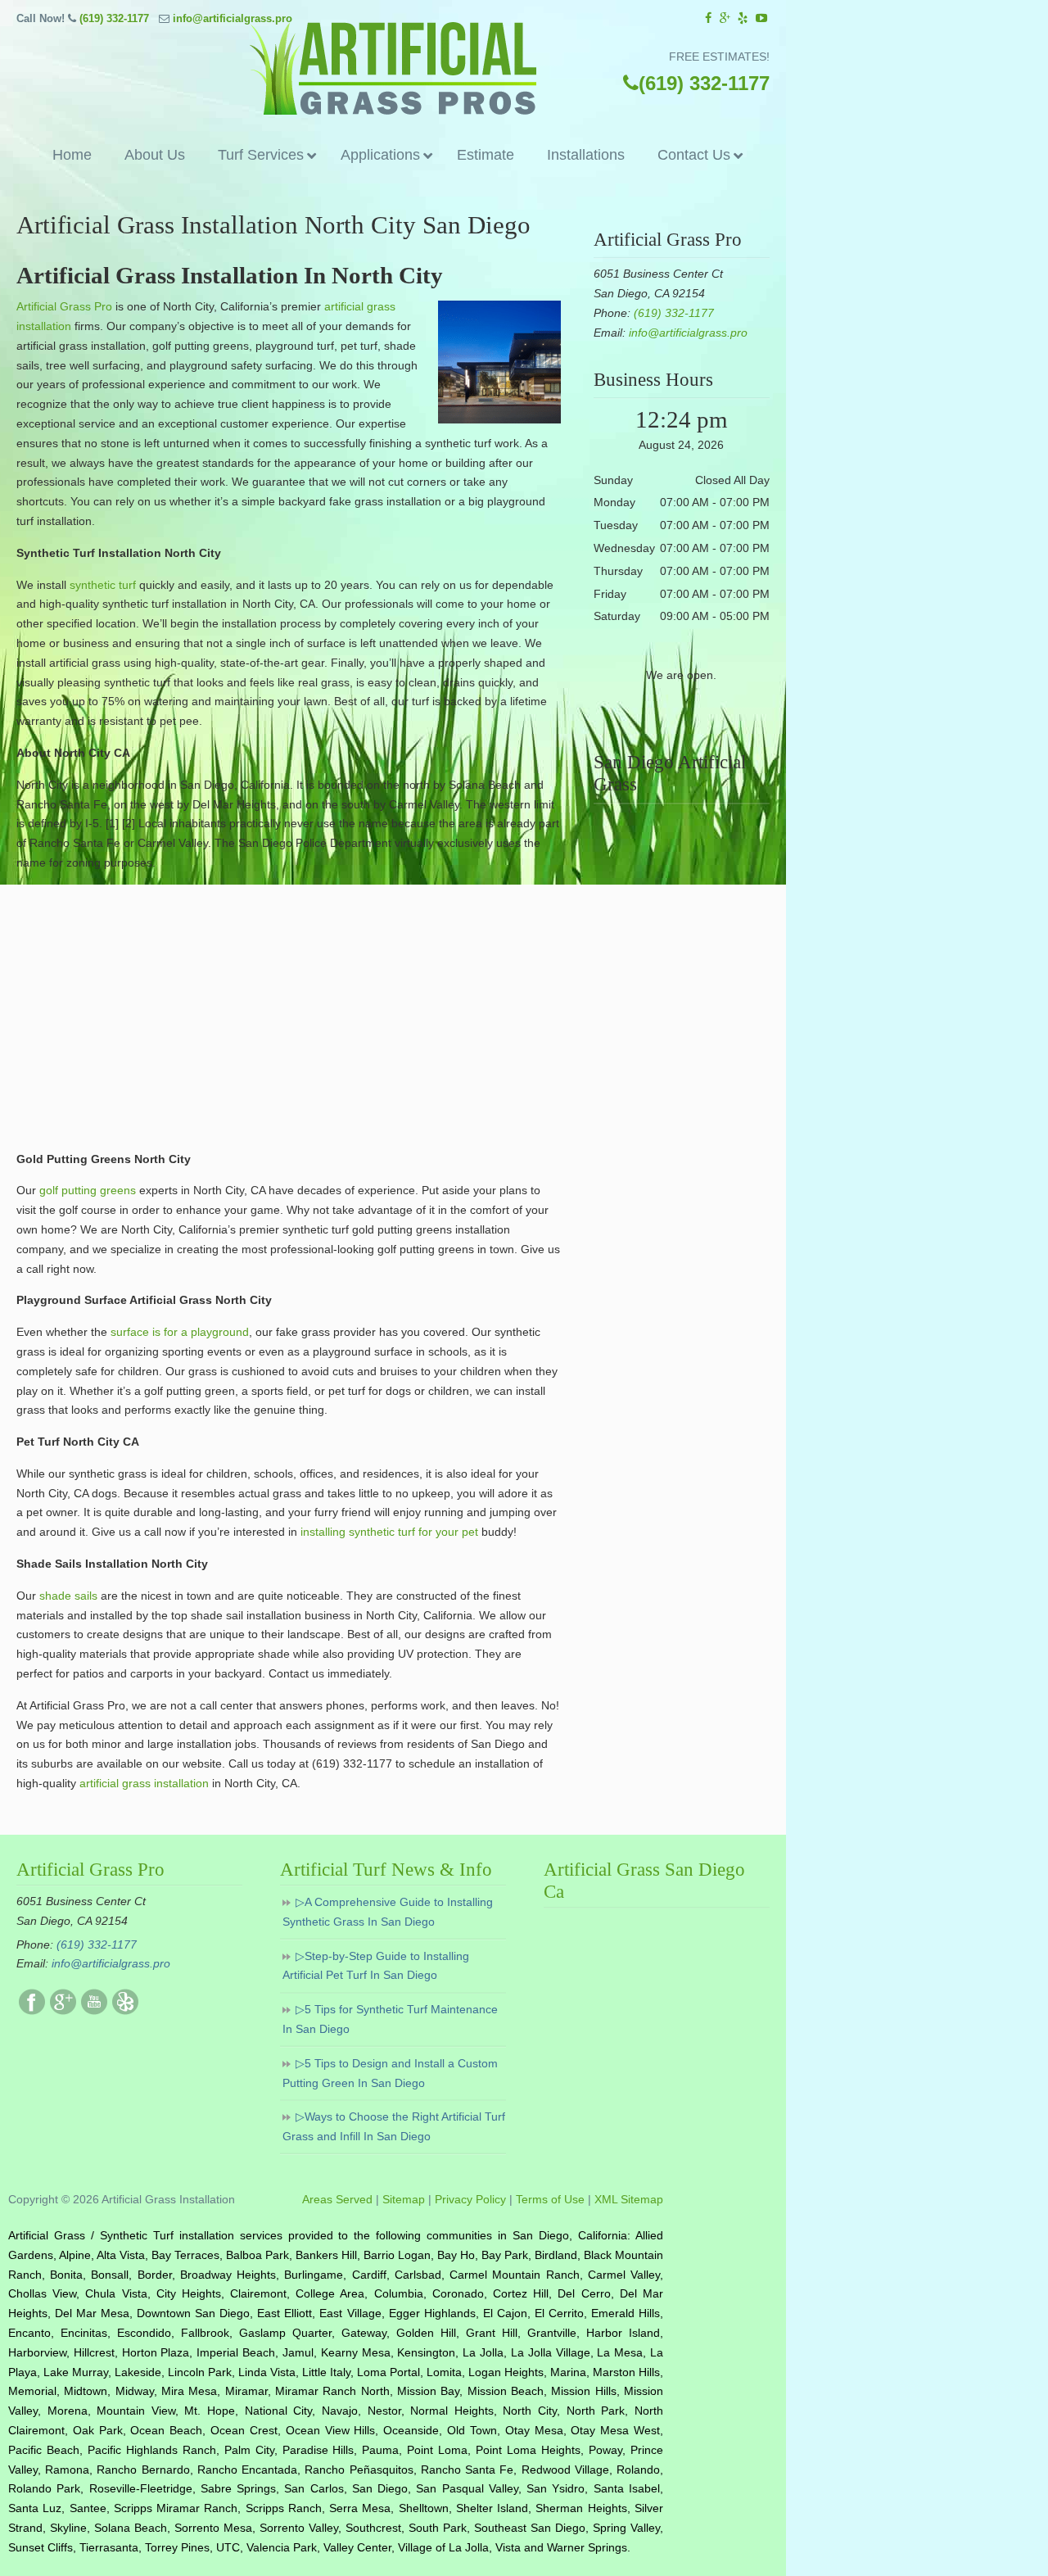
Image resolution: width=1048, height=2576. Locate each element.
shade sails (68, 1596)
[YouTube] (761, 18)
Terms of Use (550, 2199)
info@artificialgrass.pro (233, 18)
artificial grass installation (142, 1783)
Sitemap (404, 2199)
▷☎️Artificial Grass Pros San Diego (393, 68)
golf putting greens (86, 1190)
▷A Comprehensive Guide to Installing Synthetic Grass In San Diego (388, 1912)
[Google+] (725, 18)
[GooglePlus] (63, 2011)
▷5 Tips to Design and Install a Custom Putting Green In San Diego (390, 2073)
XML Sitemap (629, 2199)
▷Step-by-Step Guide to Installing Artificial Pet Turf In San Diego (376, 1966)
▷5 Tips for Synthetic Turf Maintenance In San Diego (390, 2019)
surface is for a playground (180, 1332)
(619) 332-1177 (114, 18)
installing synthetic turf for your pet (389, 1532)
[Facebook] (708, 18)
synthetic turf (103, 585)
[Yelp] (743, 18)
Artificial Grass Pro (64, 306)
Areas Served (337, 2199)
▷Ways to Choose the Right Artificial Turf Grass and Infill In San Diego (394, 2126)
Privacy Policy (470, 2199)
